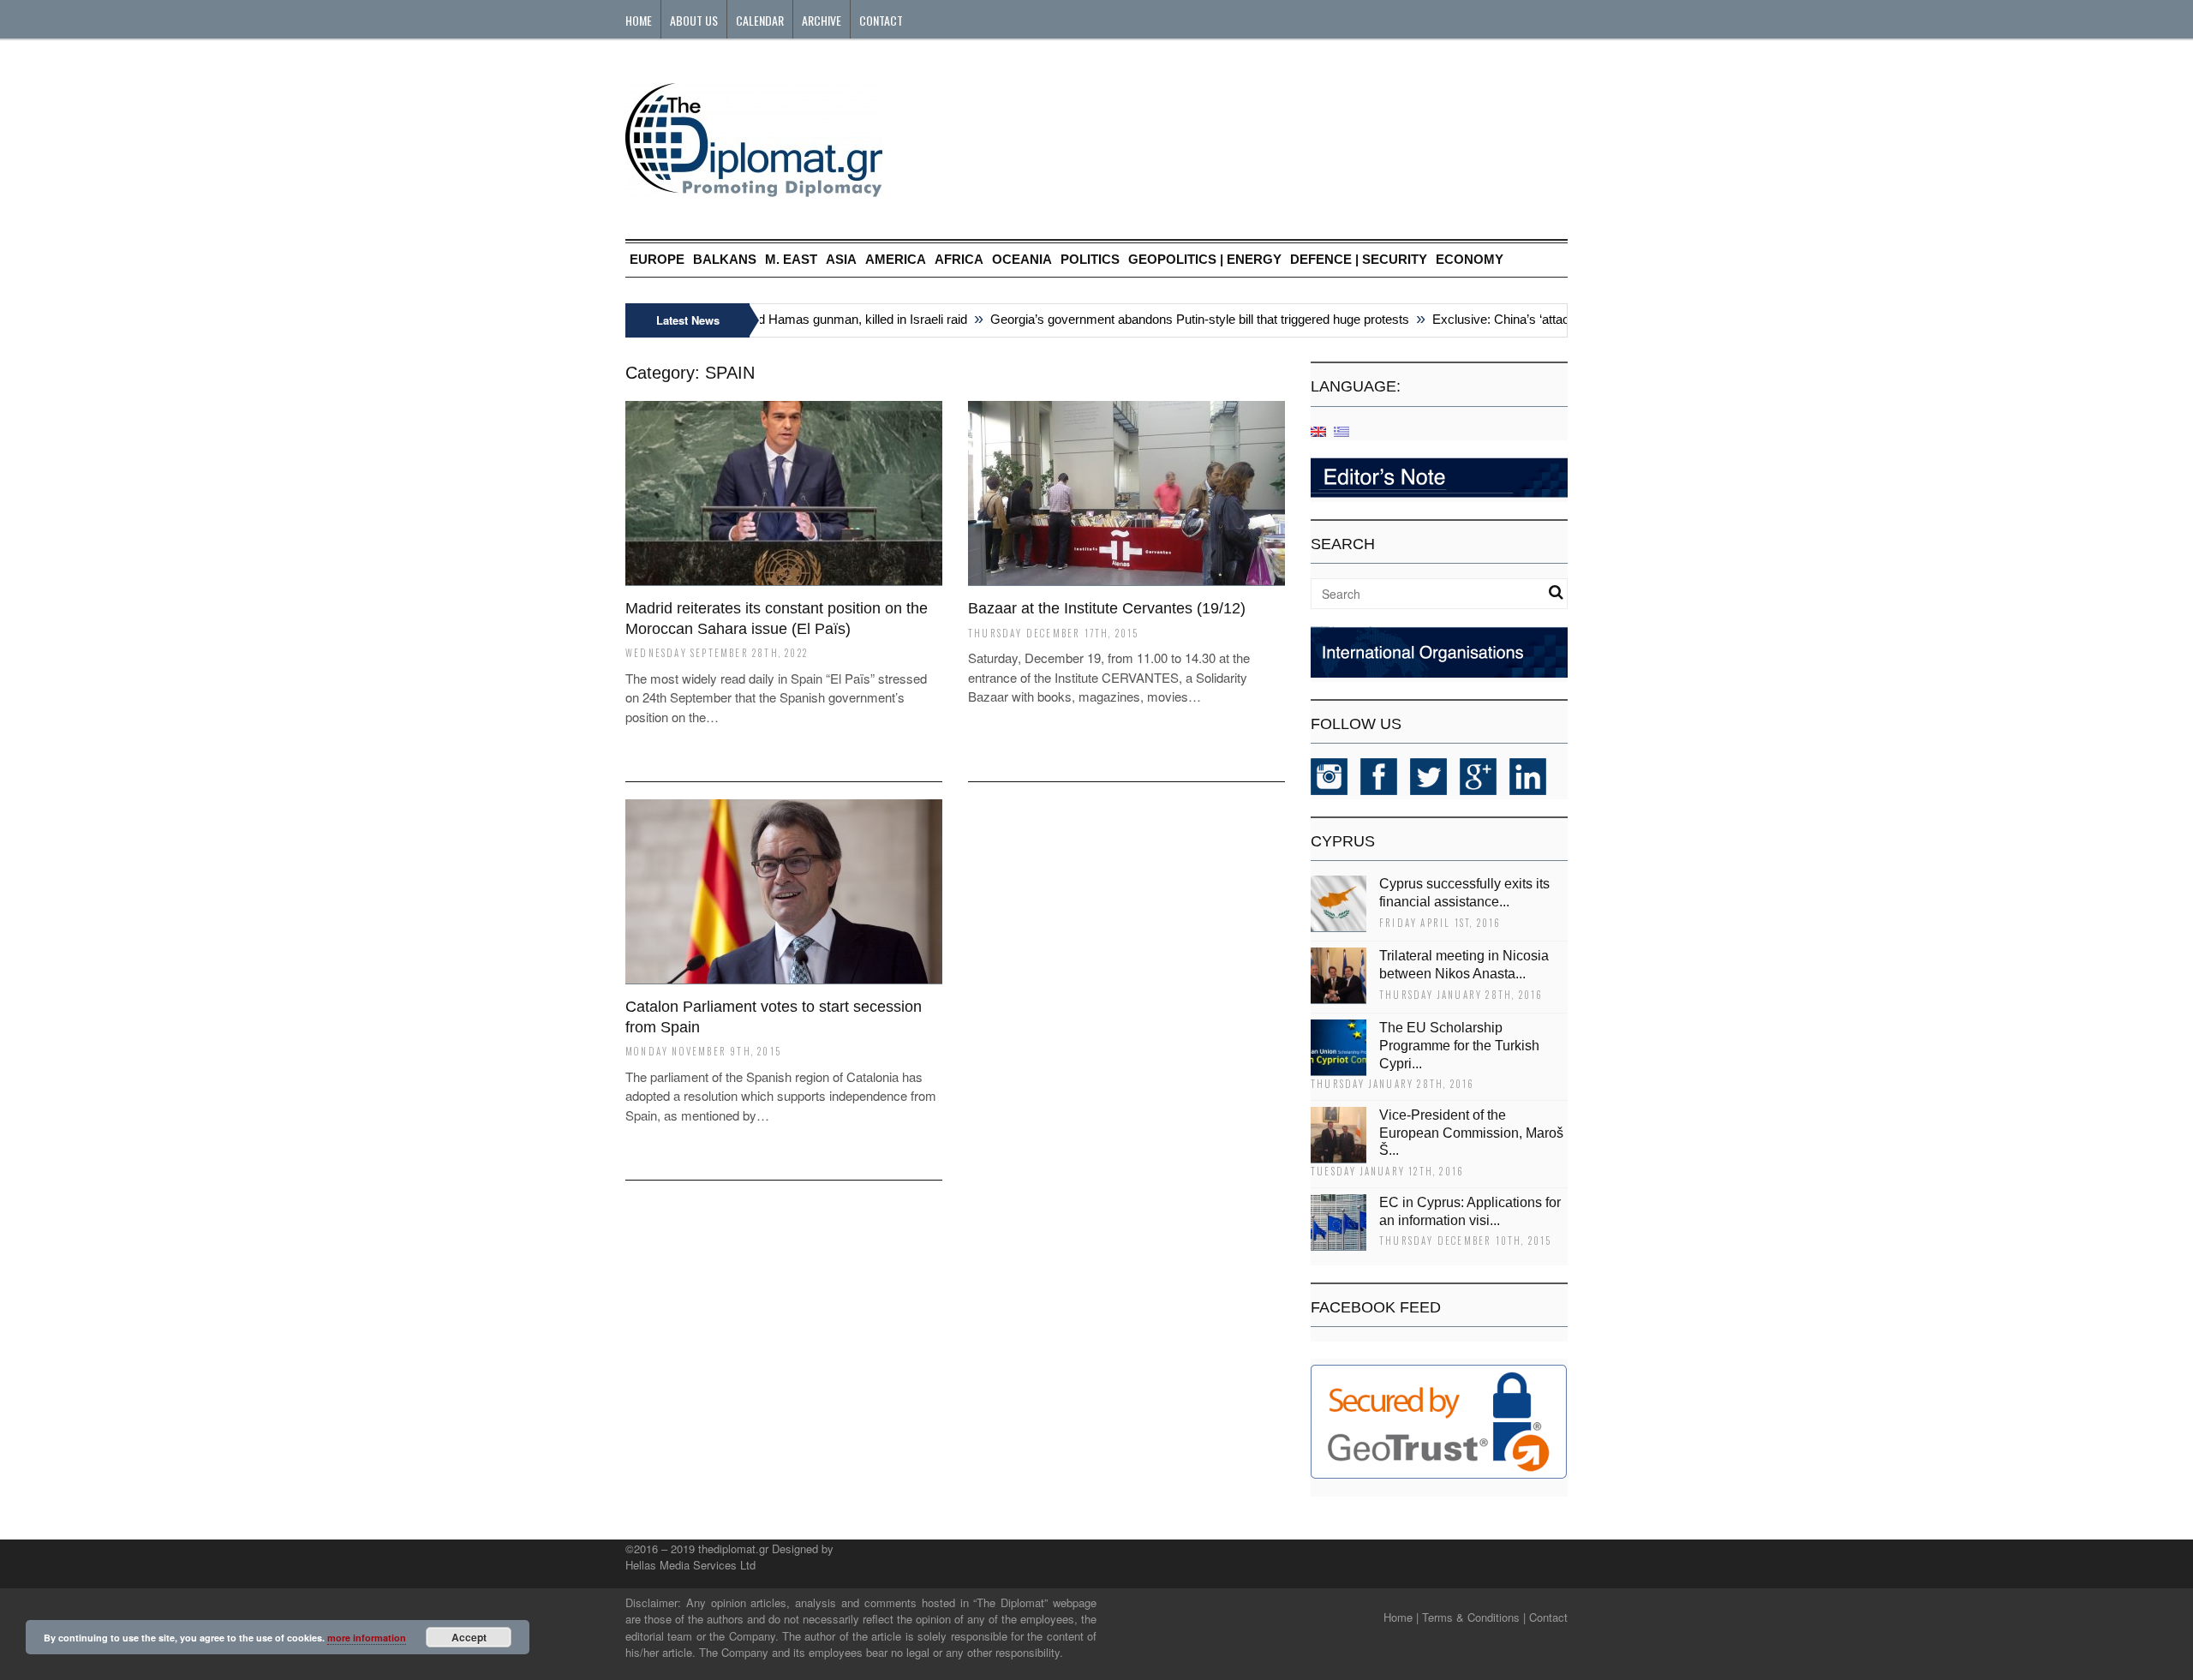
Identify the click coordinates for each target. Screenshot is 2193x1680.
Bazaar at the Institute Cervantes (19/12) (1107, 608)
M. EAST (791, 259)
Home (639, 20)
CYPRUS (1343, 841)
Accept (469, 1637)
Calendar (760, 20)
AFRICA (959, 259)
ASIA (841, 259)
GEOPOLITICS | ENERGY (1205, 259)
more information (367, 1638)
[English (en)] (1318, 430)
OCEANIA (1022, 259)
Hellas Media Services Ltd (690, 1565)
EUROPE (657, 259)
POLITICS (1090, 259)
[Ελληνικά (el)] (1341, 430)
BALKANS (725, 259)
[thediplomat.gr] (754, 189)
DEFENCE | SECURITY (1359, 259)
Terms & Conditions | (1474, 1617)
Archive (822, 20)
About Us (694, 20)
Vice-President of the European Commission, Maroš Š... (1471, 1133)
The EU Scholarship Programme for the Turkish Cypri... (1459, 1046)
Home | (1401, 1617)
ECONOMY (1470, 259)
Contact (881, 20)
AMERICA (896, 259)
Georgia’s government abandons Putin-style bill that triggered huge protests (1175, 319)
